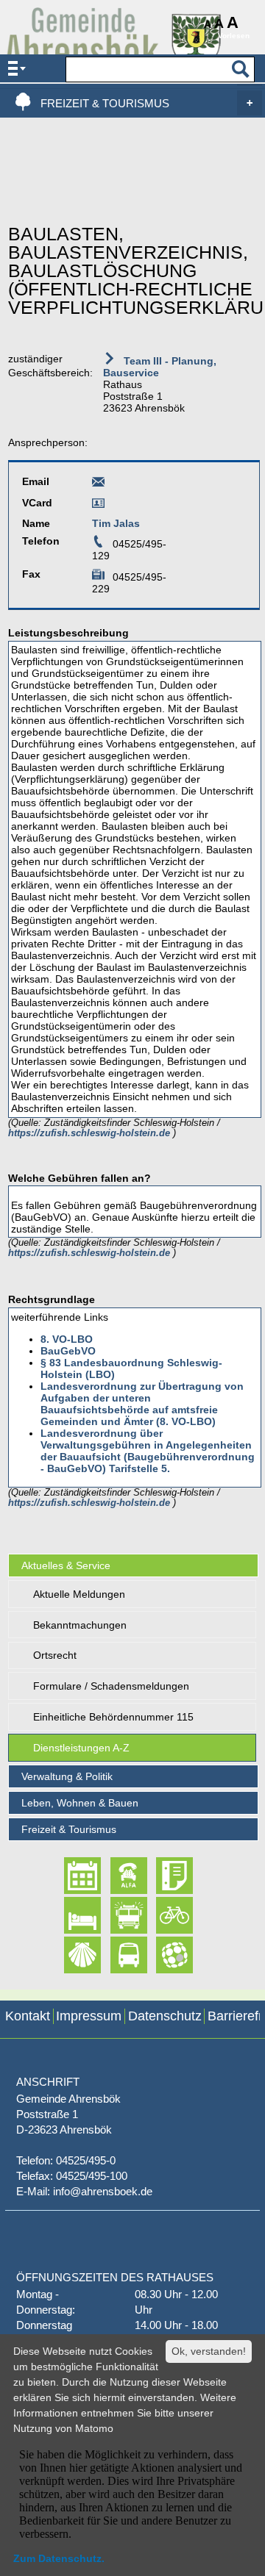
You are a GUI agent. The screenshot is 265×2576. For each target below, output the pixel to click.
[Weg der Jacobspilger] (70, 1955)
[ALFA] (116, 1876)
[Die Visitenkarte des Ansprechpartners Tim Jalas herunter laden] (98, 506)
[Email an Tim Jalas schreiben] (98, 484)
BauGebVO (68, 1351)
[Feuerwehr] (116, 1915)
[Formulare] (162, 1876)
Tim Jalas (116, 523)
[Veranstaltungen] (70, 1876)
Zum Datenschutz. (59, 2558)
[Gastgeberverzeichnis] (70, 1915)
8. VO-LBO (67, 1339)
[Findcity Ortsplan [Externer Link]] (162, 1955)
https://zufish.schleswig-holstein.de (91, 1133)
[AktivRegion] (162, 1915)
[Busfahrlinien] (116, 1955)
